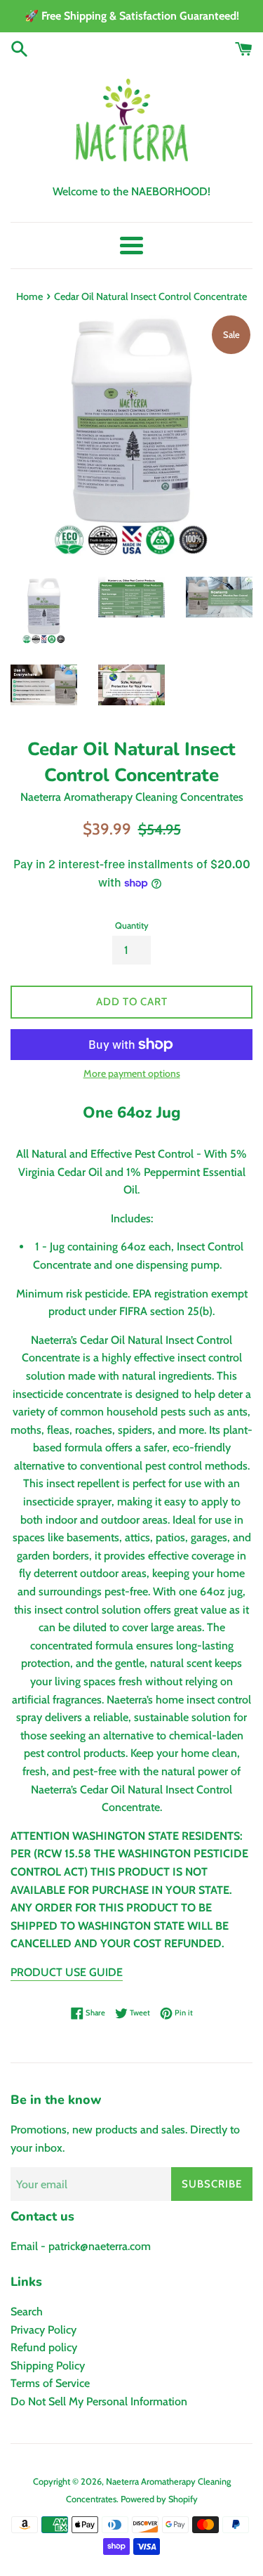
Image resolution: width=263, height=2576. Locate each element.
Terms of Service (50, 2383)
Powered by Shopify (159, 2499)
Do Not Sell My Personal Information (99, 2401)
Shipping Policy (48, 2366)
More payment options (132, 1073)
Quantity (132, 926)
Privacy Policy (43, 2330)
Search (27, 2312)
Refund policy (44, 2347)
